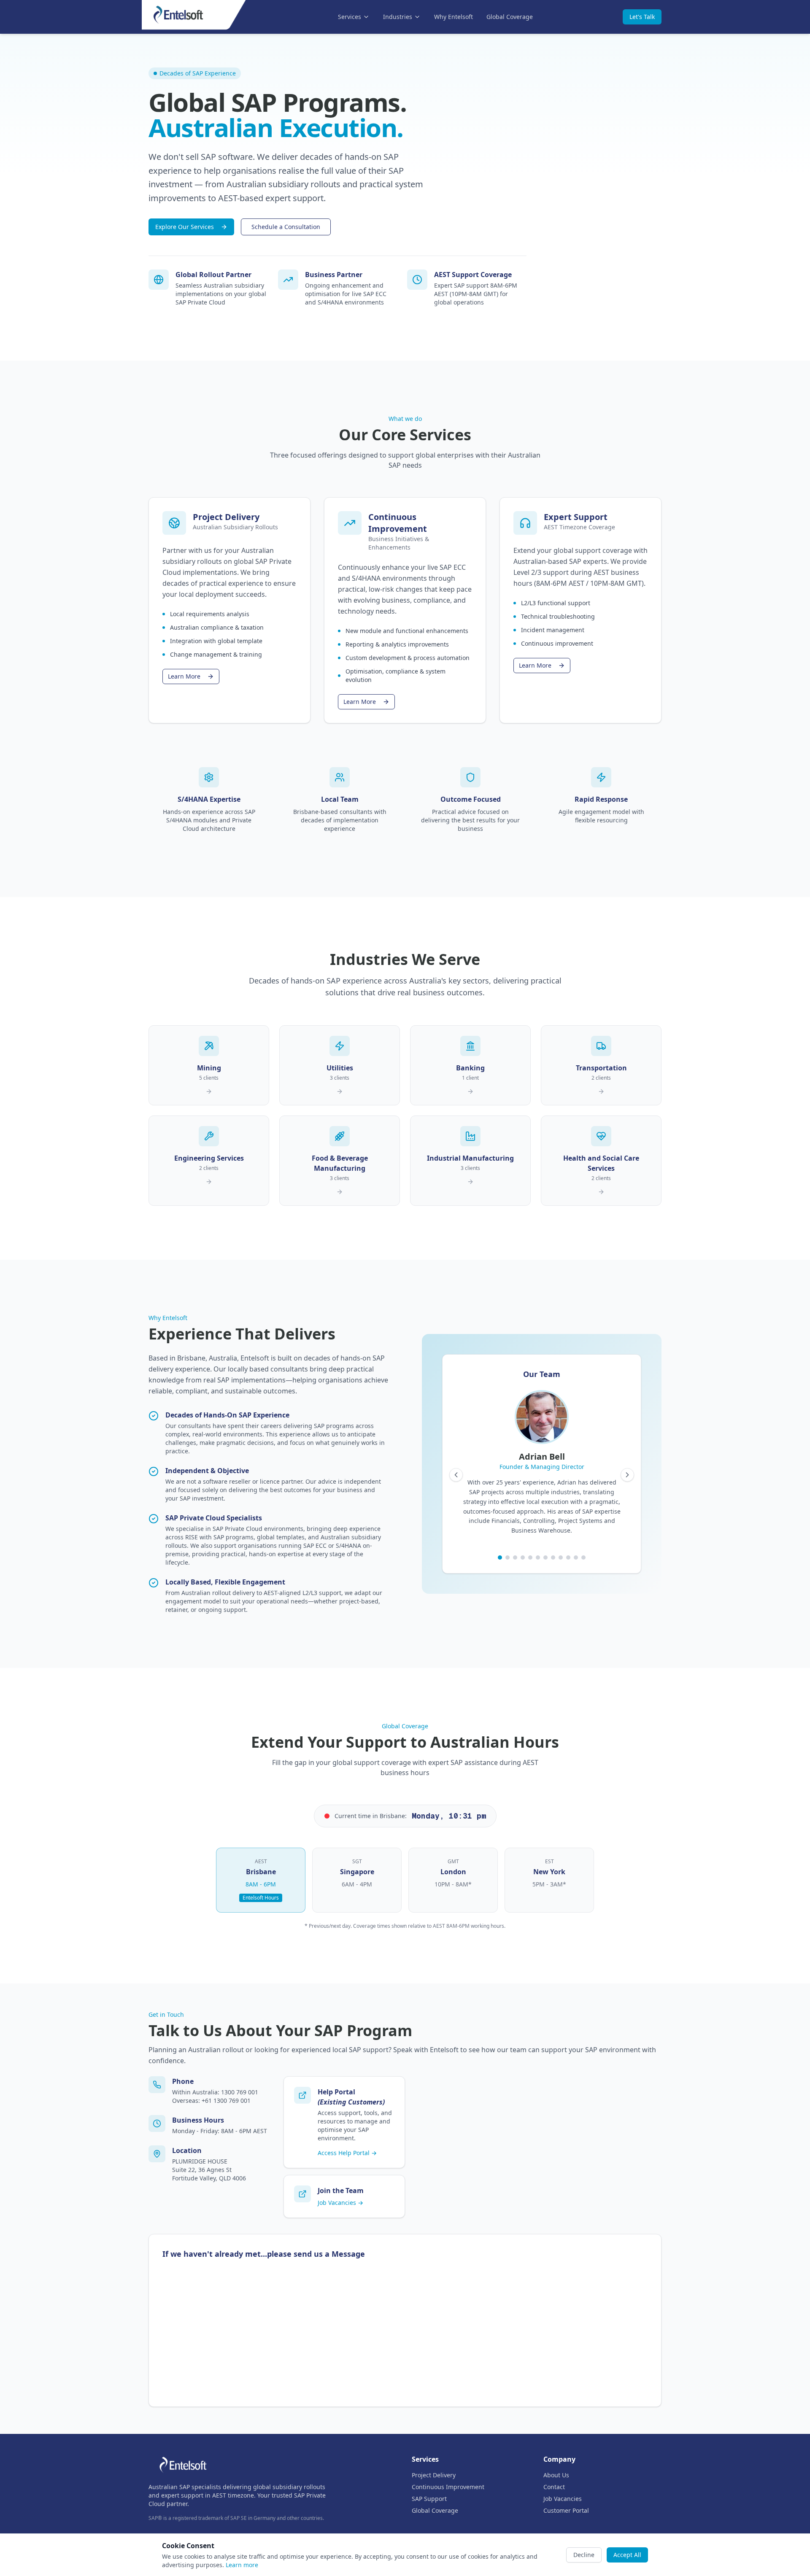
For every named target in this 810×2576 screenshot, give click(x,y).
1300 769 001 (240, 2092)
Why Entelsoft (454, 17)
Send (197, 2498)
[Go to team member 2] (508, 1557)
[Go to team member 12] (583, 1557)
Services (350, 17)
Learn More (184, 676)
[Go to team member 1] (500, 1557)
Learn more (242, 2565)
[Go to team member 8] (553, 1557)
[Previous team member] (456, 1475)
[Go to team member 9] (561, 1557)
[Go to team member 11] (576, 1557)
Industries (398, 17)
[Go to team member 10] (568, 1557)
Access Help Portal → (347, 2153)
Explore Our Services (185, 227)
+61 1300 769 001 (226, 2100)
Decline (584, 2555)
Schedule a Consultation (286, 227)
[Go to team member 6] (538, 1557)
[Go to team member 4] (523, 1557)
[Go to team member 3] (515, 1557)
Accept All (627, 2555)
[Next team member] (627, 1475)
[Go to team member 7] (545, 1557)
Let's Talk (642, 17)
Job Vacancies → (340, 2203)
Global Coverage (510, 17)
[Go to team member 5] (530, 1557)
